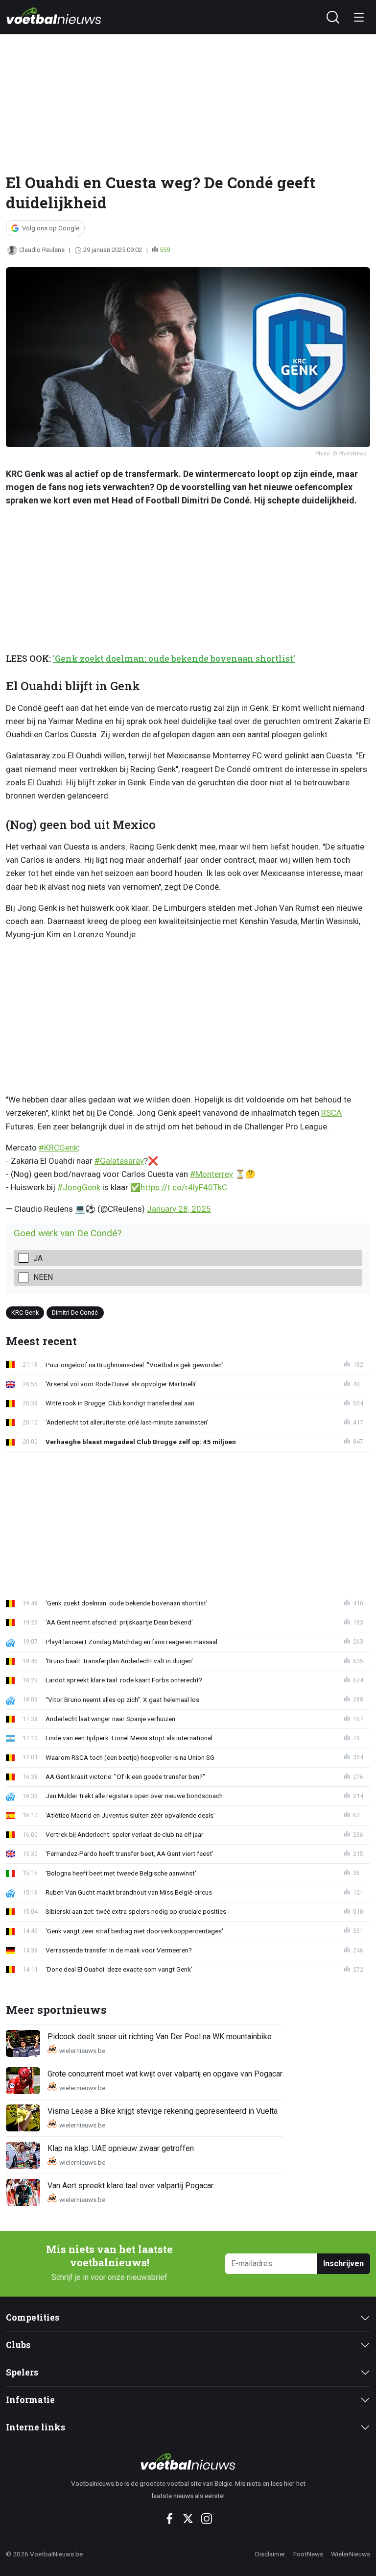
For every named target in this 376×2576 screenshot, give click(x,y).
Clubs (18, 2345)
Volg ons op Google (51, 228)
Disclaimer (270, 2554)
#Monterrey (211, 1174)
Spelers (22, 2372)
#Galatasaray (119, 1161)
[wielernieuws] (188, 2461)
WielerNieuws (351, 2554)
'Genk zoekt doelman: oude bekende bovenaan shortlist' (174, 659)
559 (165, 250)
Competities (33, 2317)
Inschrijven (343, 2263)
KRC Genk (25, 1313)
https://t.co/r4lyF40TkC (184, 1187)
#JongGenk (79, 1187)
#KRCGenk (58, 1148)
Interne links (35, 2427)
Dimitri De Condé (75, 1313)
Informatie (30, 2400)
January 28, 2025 (179, 1209)
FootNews (308, 2554)
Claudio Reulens (42, 250)
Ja (38, 1258)
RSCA (331, 1113)
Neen (43, 1277)
